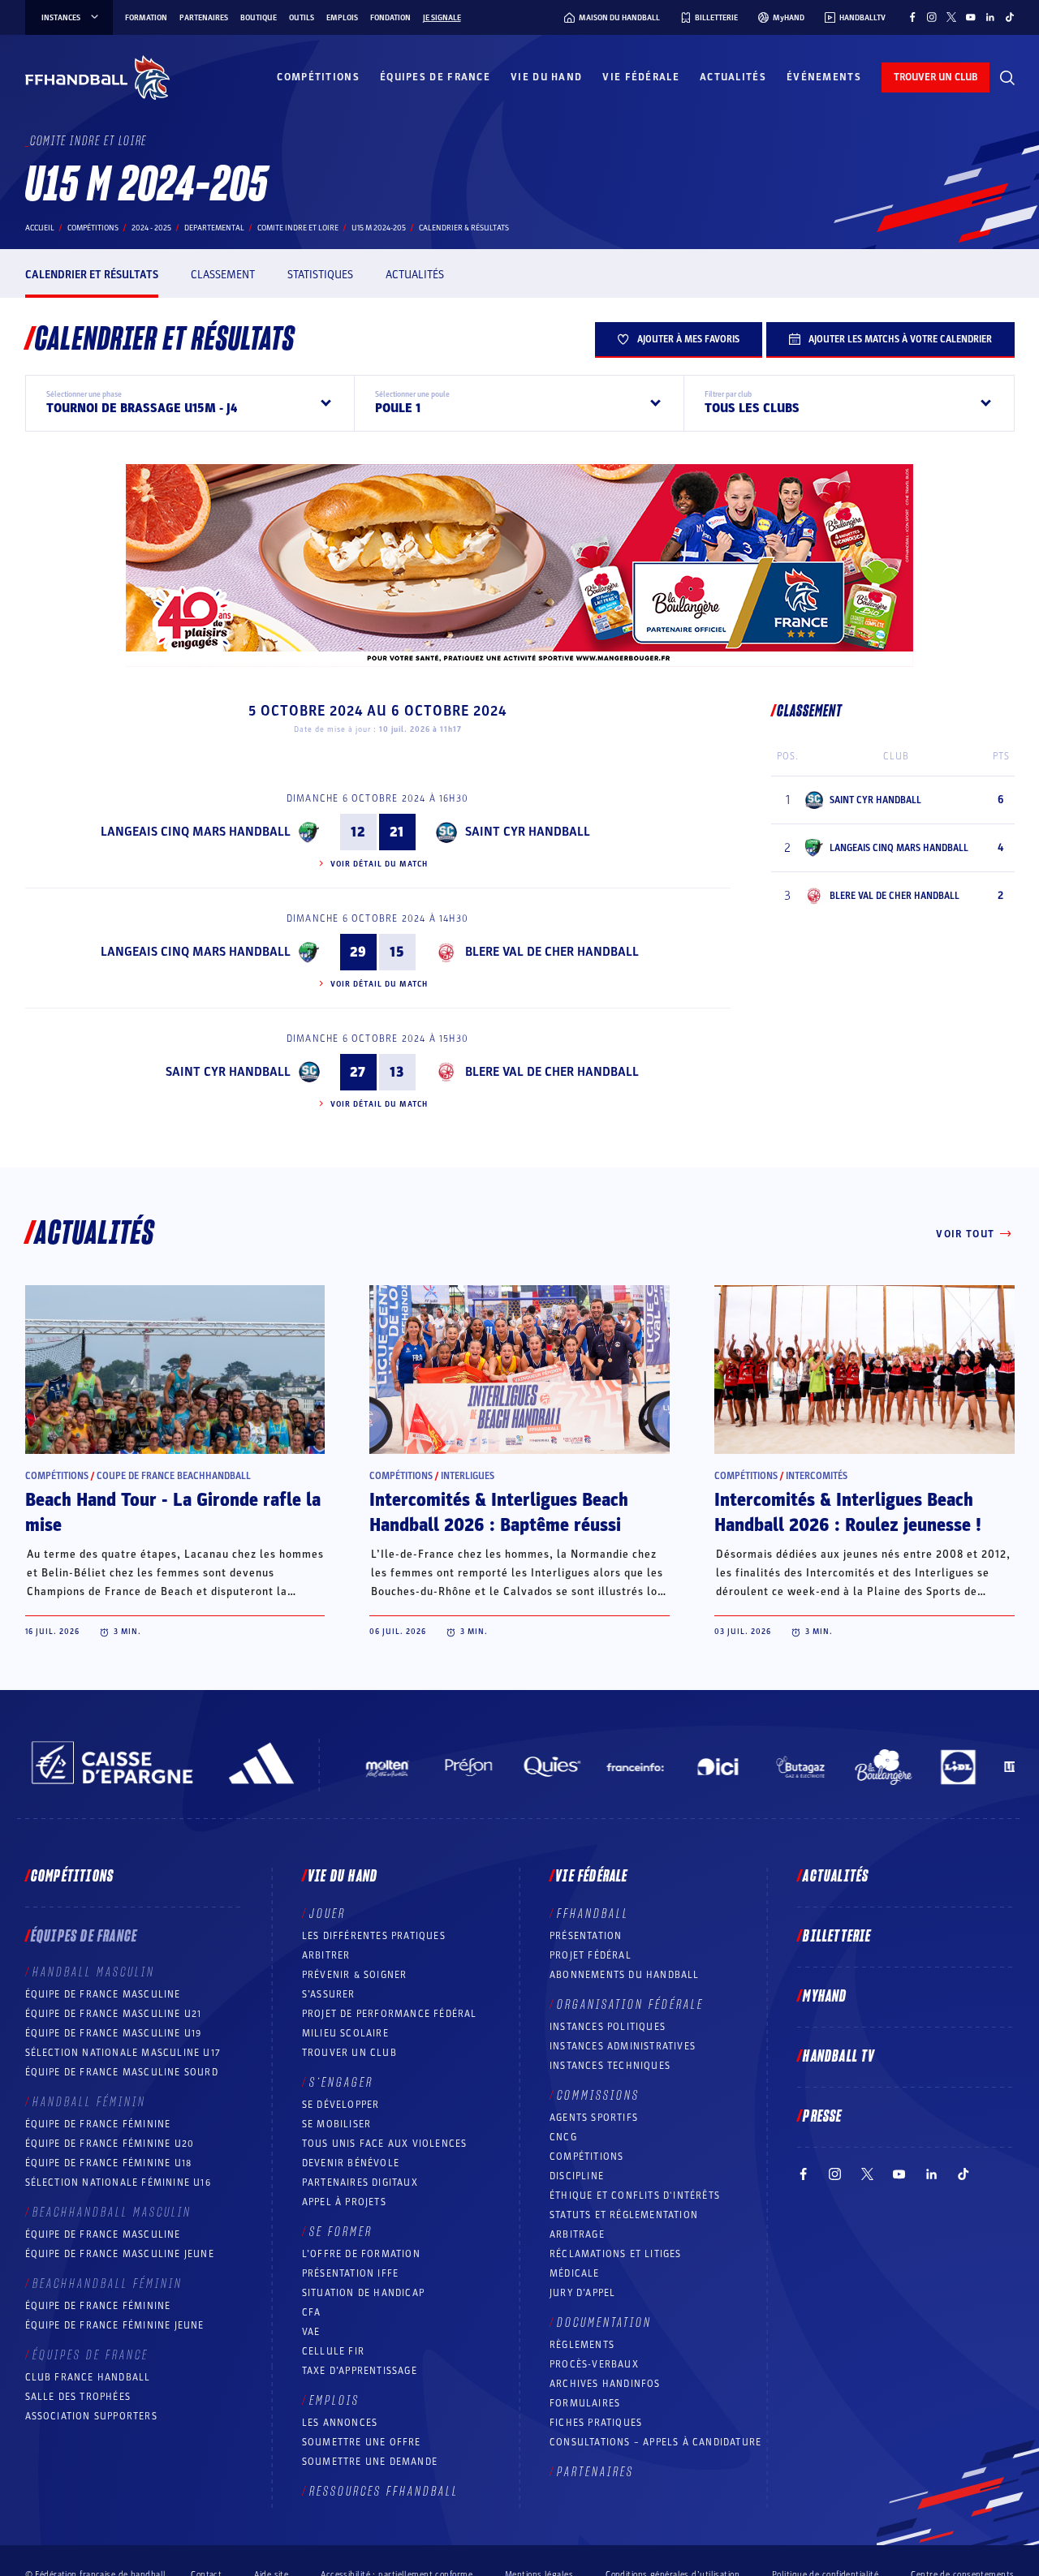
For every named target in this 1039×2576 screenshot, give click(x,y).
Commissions (598, 2096)
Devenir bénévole (351, 2163)
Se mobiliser (336, 2124)
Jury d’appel (582, 2293)
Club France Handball (88, 2377)
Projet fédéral (591, 1955)
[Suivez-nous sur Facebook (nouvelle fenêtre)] (912, 17)
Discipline (577, 2176)
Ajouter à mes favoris (688, 339)
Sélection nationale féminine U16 (118, 2183)
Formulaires (585, 2403)
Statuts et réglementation (624, 2215)
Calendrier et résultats (92, 275)
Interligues (468, 1476)
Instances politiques (608, 2027)
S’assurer (329, 1994)
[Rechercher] (1007, 78)
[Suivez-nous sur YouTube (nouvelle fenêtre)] (971, 17)
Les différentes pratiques (374, 1936)
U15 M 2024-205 (379, 228)
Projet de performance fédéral (390, 2014)
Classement (223, 275)
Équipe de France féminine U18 (109, 2163)
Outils (302, 18)
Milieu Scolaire (345, 2033)
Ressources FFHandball (384, 2492)
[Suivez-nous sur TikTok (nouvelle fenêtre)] (1010, 17)
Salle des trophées (78, 2397)
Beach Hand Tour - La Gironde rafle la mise (173, 1513)
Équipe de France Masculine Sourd (122, 2072)
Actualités (733, 77)
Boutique (259, 18)
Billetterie (837, 1937)
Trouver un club (349, 2053)
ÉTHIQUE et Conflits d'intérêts (635, 2195)
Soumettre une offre (362, 2442)
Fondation (390, 18)
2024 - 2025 (151, 228)
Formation (146, 18)
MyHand (825, 1997)
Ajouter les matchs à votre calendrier (900, 339)
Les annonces (340, 2423)
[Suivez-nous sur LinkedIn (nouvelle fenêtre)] (990, 17)
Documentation (604, 2323)
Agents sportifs (594, 2118)
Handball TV (839, 2057)
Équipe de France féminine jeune (115, 2325)
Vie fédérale (641, 77)
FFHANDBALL (593, 1914)
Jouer (328, 1914)
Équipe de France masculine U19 (114, 2033)
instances (61, 18)
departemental (214, 228)
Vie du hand (546, 77)
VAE (311, 2332)
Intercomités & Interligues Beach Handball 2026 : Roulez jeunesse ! (848, 1513)
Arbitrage (577, 2234)
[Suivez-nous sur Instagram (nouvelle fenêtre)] (932, 17)
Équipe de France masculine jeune (120, 2254)
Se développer (341, 2105)
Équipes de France (435, 77)
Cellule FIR (333, 2351)
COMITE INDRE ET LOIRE (298, 228)
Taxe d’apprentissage (360, 2371)
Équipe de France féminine (98, 2124)
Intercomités (817, 1476)
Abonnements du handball (625, 1975)
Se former (341, 2232)
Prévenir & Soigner (355, 1975)
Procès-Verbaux (594, 2364)
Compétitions (318, 77)
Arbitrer (326, 1955)
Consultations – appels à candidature (655, 2442)
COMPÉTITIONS (586, 2157)
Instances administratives (623, 2046)
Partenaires (204, 18)
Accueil (40, 228)
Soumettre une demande (370, 2462)
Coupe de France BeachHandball (174, 1476)
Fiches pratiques (596, 2423)
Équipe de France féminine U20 (110, 2144)
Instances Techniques (610, 2066)
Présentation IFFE (350, 2273)
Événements (824, 77)
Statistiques (320, 275)
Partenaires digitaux (360, 2183)
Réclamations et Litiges (616, 2254)
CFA (312, 2312)
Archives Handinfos (605, 2384)
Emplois (342, 18)
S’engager (341, 2083)
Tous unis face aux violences (385, 2144)
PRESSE (822, 2117)
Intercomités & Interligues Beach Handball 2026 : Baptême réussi (499, 1513)
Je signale (442, 18)
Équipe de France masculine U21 (114, 2014)
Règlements (582, 2345)
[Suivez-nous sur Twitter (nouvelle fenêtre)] (951, 17)
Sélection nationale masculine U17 (123, 2053)
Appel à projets (344, 2202)
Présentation (586, 1936)
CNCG (563, 2137)
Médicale (575, 2273)
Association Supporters (91, 2416)
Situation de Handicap (363, 2293)
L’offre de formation (361, 2254)
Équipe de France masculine (103, 1994)
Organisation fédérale (630, 2005)
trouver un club (936, 77)
